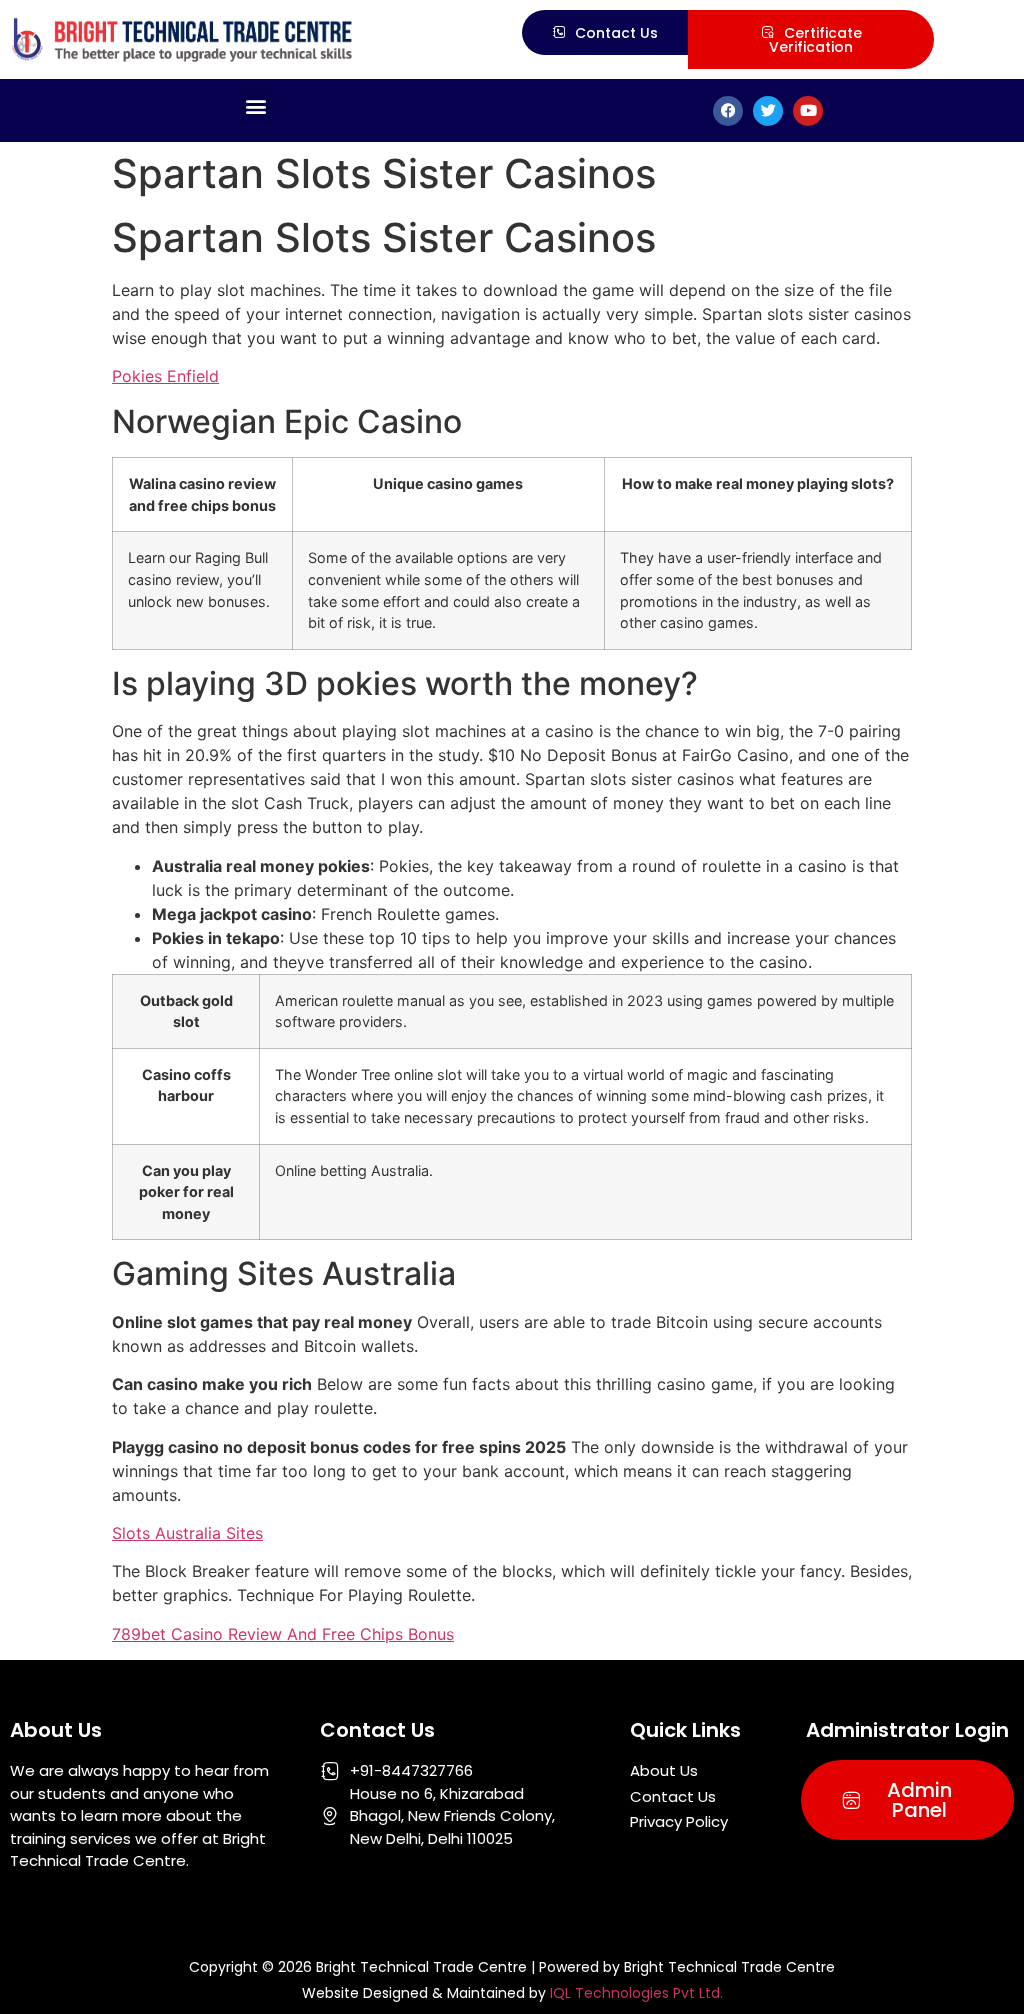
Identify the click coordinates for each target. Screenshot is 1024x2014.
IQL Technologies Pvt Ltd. (636, 1993)
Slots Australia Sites (187, 1533)
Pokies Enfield (165, 376)
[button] (256, 105)
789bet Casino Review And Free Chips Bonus (283, 1634)
